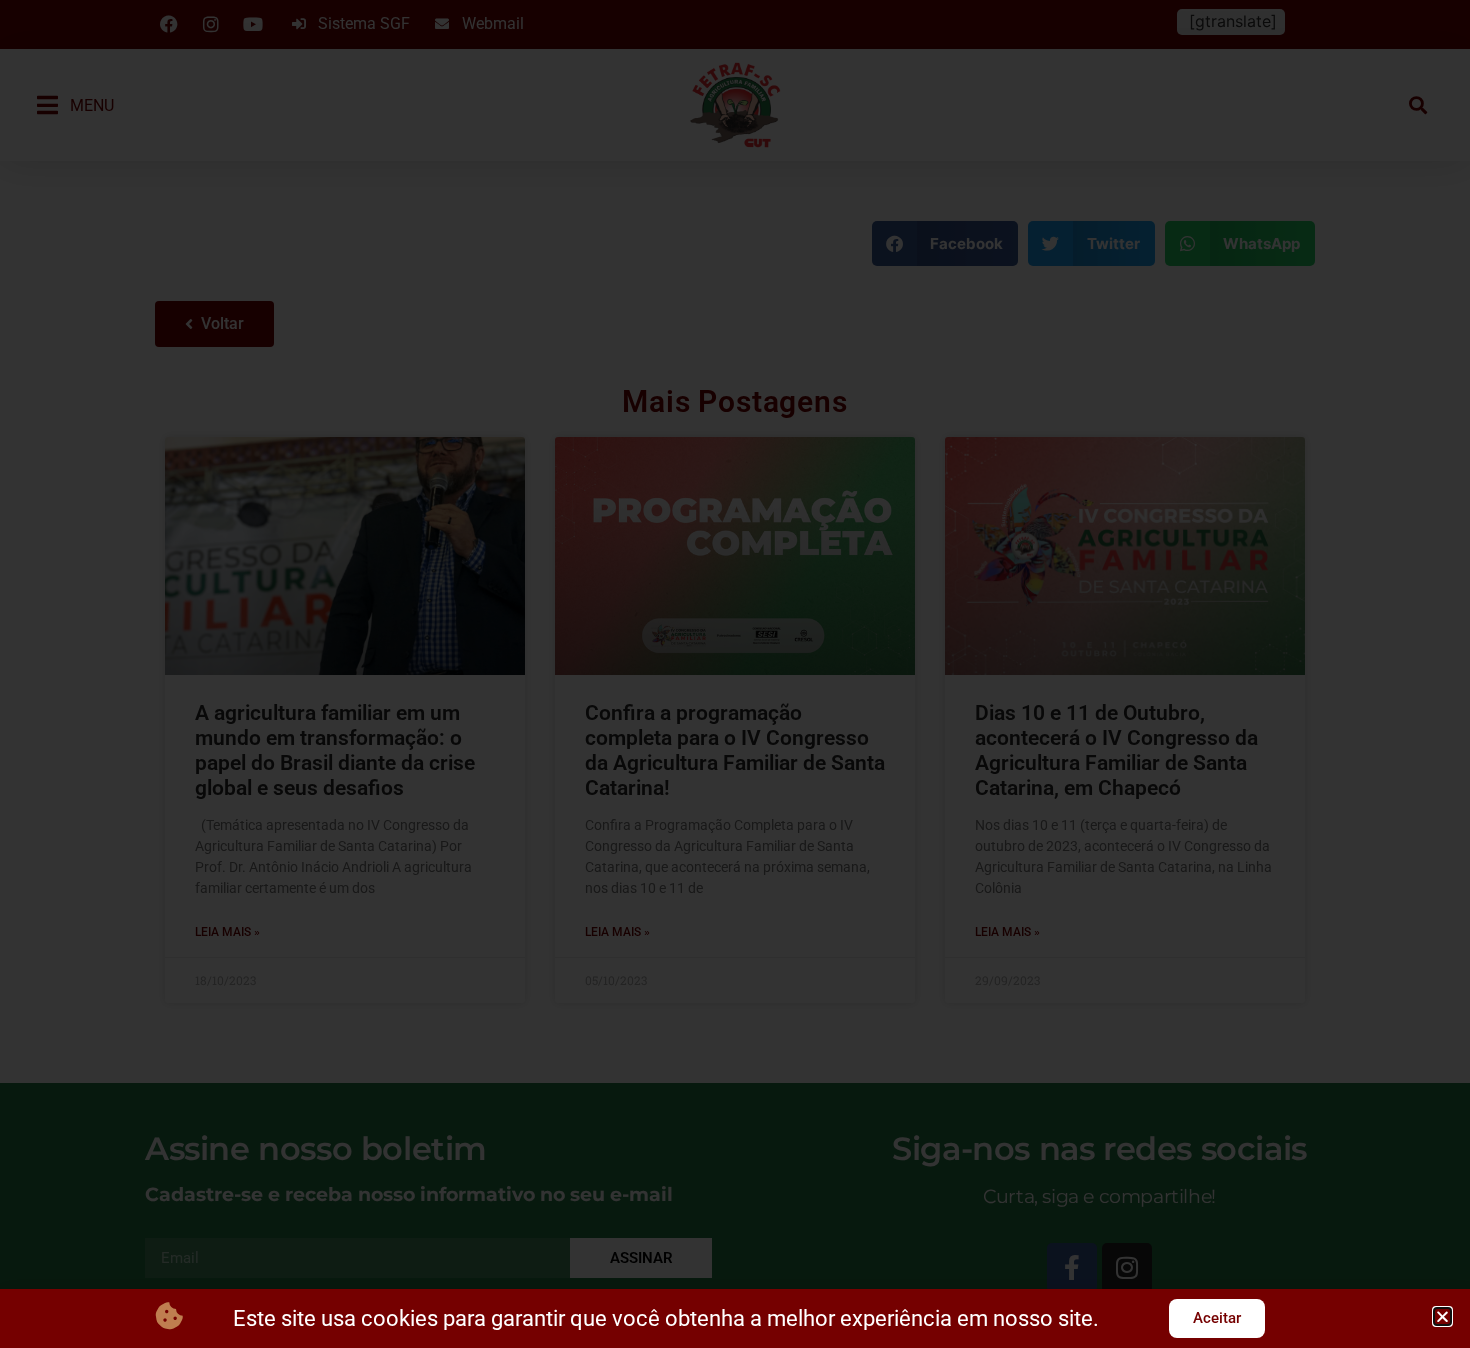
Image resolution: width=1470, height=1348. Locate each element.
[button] (1442, 1316)
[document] (735, 674)
